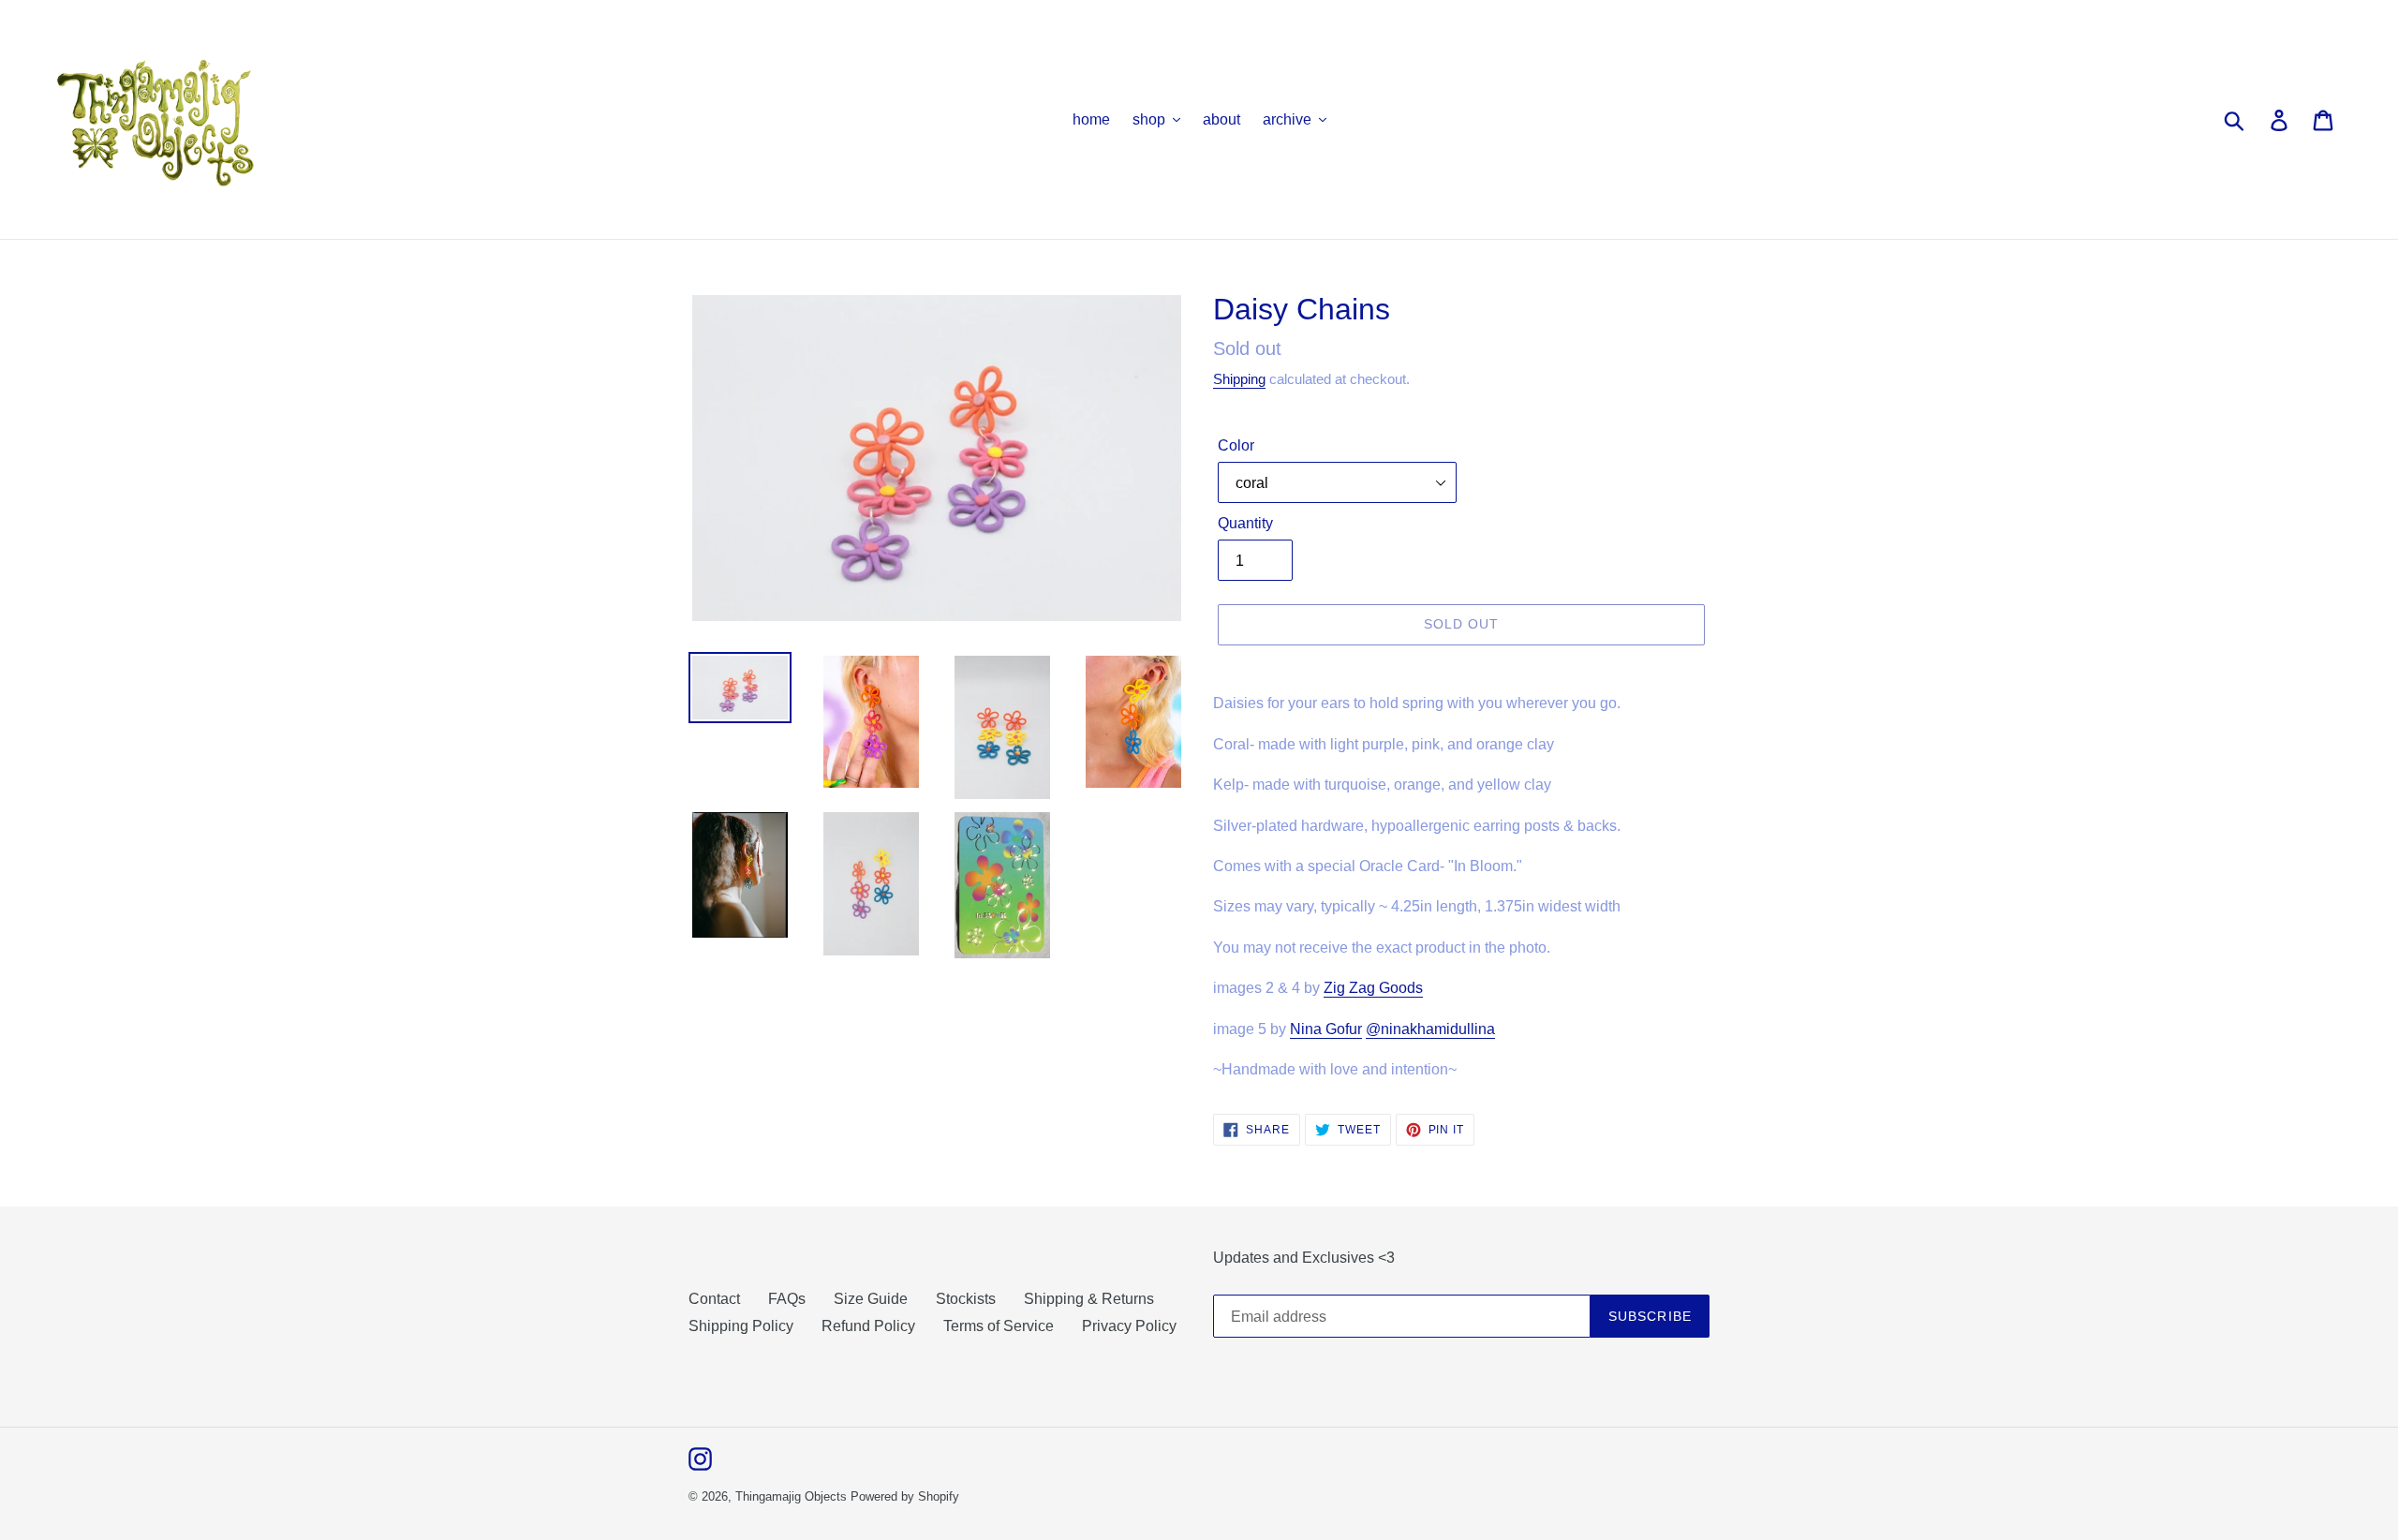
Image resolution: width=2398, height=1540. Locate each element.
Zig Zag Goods (1373, 988)
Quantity (1245, 523)
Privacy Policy (1129, 1326)
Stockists (966, 1299)
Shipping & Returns (1089, 1299)
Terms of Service (999, 1326)
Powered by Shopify (905, 1496)
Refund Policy (868, 1326)
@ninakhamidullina (1430, 1029)
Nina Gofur (1326, 1029)
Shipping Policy (741, 1326)
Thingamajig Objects (791, 1496)
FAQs (787, 1299)
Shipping (1239, 379)
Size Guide (871, 1299)
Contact (714, 1299)
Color (1236, 445)
